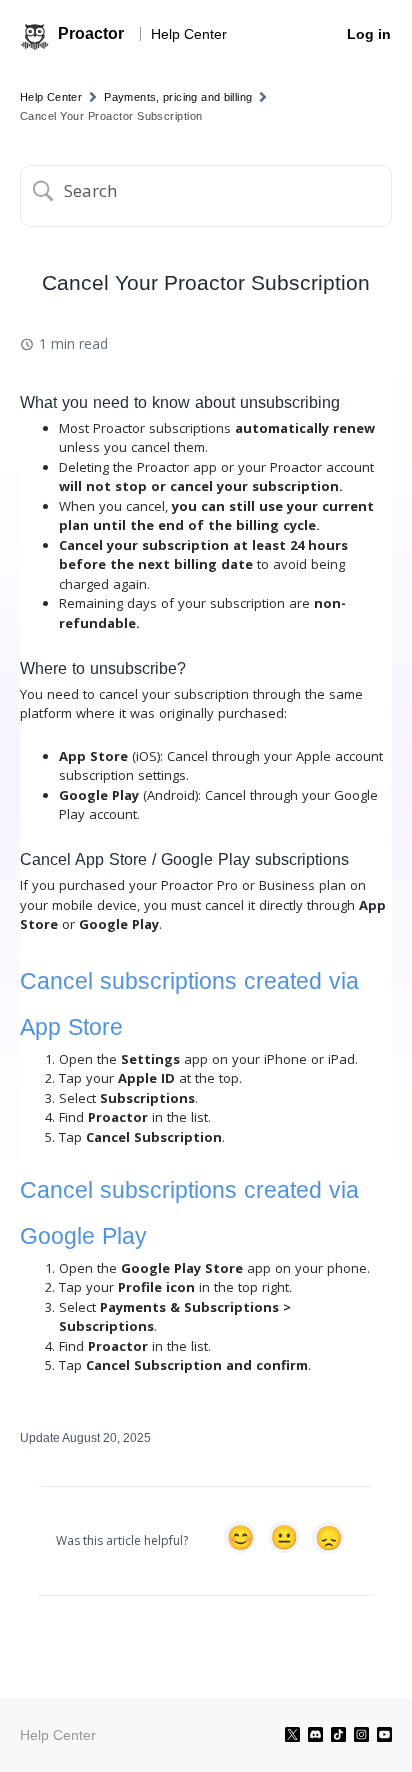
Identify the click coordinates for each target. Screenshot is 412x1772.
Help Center (189, 34)
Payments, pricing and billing (178, 97)
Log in (369, 34)
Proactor (91, 33)
